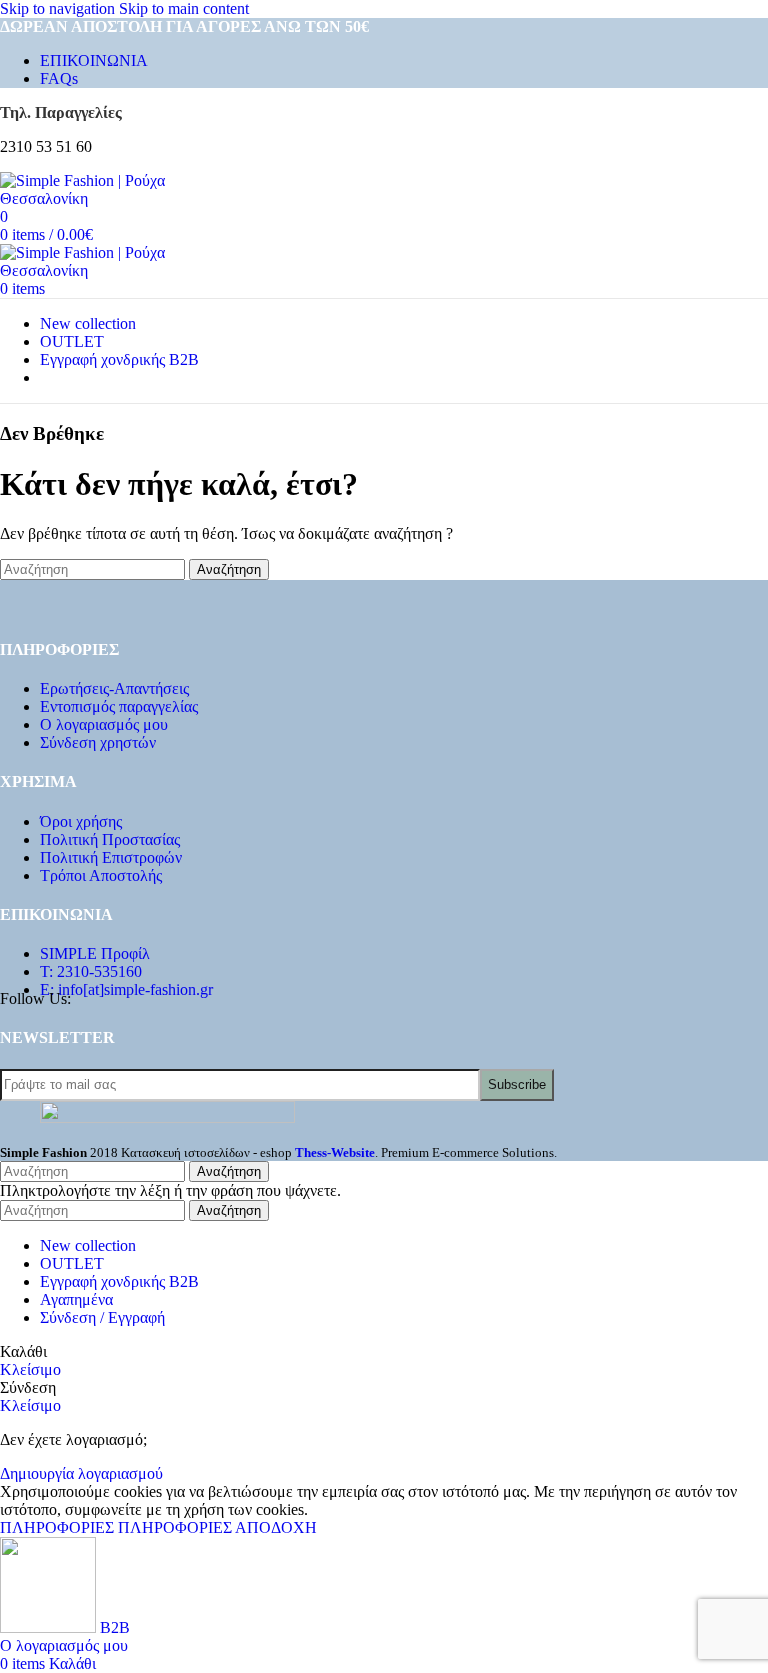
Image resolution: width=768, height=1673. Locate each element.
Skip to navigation (59, 8)
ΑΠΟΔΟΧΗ (276, 1527)
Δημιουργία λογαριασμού (81, 1473)
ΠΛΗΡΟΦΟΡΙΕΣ (116, 1527)
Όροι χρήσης (81, 821)
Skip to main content (184, 8)
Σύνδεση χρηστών (98, 742)
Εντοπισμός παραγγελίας (119, 706)
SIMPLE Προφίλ (95, 953)
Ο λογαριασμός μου (104, 724)
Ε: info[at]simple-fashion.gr (126, 989)
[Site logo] (110, 198)
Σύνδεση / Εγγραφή (102, 1317)
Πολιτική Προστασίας (110, 839)
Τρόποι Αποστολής (101, 875)
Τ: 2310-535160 (91, 971)
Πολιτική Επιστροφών (111, 857)
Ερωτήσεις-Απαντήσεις (114, 688)
